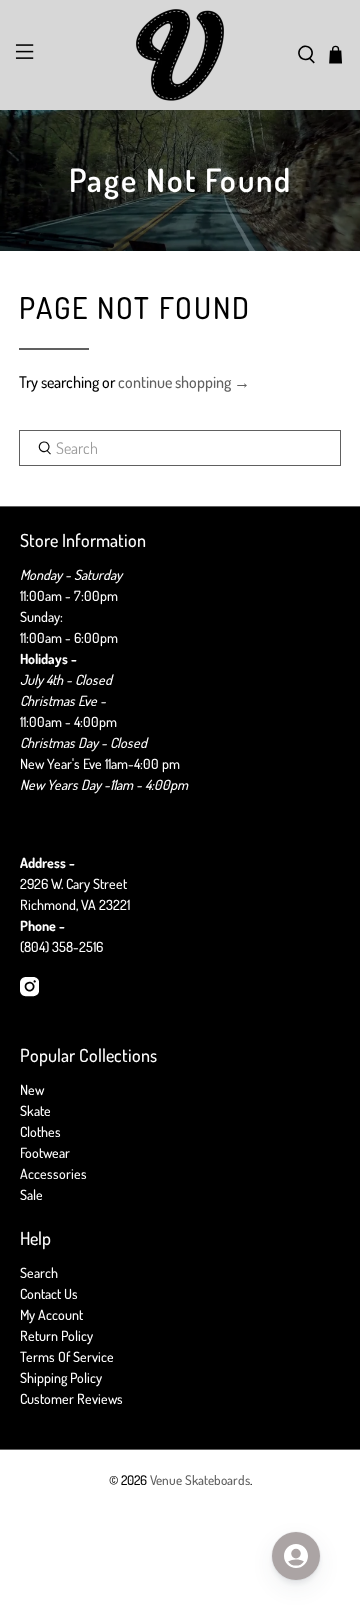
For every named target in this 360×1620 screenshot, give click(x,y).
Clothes (40, 1131)
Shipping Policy (61, 1377)
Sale (31, 1194)
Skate (35, 1110)
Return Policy (56, 1335)
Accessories (53, 1173)
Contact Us (49, 1293)
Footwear (45, 1152)
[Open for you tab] (296, 1556)
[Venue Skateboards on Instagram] (29, 991)
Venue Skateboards (200, 1479)
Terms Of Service (67, 1356)
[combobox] (180, 448)
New (32, 1089)
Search (39, 1272)
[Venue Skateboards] (180, 55)
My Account (51, 1314)
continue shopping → (184, 382)
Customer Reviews (71, 1398)
